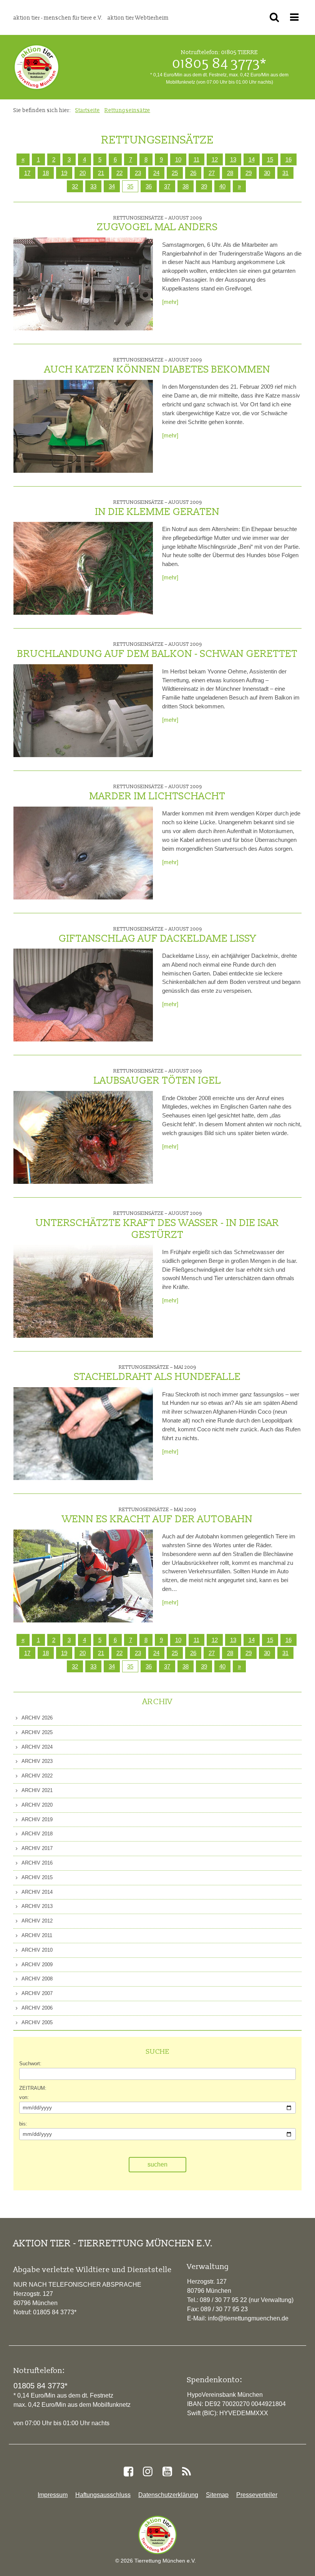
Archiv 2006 (36, 2008)
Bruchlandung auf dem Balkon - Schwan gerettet (157, 650)
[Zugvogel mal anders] (83, 284)
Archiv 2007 (36, 1993)
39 (204, 186)
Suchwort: (30, 2064)
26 (193, 1653)
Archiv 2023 (36, 1761)
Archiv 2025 (36, 1732)
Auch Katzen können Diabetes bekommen (157, 366)
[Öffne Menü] (296, 17)
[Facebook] (128, 2472)
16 (288, 1640)
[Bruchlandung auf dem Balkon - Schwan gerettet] (83, 711)
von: (24, 2097)
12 (215, 1640)
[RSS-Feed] (186, 2472)
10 (178, 1640)
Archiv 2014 (36, 1892)
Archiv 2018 (36, 1834)
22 (119, 1653)
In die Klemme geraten (157, 508)
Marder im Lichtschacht (157, 793)
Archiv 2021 (36, 1790)
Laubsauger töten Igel (157, 1077)
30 (267, 1653)
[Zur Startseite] (157, 2535)
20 (83, 1653)
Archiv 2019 (36, 1819)
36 (149, 186)
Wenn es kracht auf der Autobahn (157, 1516)
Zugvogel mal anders (157, 224)
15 (270, 1640)
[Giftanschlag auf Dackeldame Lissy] (83, 995)
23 (138, 1653)
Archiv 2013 (36, 1906)
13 (233, 1640)
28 (230, 1653)
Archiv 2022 (36, 1776)
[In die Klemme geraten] (83, 568)
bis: (23, 2124)
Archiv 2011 (36, 1935)
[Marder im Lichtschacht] (83, 853)
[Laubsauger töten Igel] (83, 1137)
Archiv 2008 (36, 1979)
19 (64, 1653)
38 (186, 186)
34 (112, 186)
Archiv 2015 (36, 1877)
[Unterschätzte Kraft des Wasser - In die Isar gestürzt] (83, 1291)
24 (156, 1653)
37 (167, 186)
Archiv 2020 (36, 1805)
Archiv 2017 (36, 1848)
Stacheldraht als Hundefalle (157, 1373)
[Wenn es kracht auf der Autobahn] (83, 1576)
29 (249, 1653)
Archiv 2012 (36, 1921)
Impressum (53, 2495)
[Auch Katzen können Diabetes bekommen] (83, 426)
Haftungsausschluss (103, 2495)
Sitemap (217, 2495)
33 (93, 186)
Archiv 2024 (36, 1747)
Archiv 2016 (36, 1863)
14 (252, 1640)
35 (130, 186)
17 (27, 1653)
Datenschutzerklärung (168, 2495)
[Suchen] (276, 17)
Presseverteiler (257, 2495)
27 (212, 1653)
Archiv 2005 (36, 2022)
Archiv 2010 (36, 1950)
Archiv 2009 (36, 1965)
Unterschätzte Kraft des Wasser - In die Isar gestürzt (157, 1225)
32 (75, 186)
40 (222, 186)
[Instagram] (148, 2472)
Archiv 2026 (36, 1718)
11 (196, 1640)
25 (175, 1653)
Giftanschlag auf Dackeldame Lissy (157, 935)
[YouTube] (167, 2472)
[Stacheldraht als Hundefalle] (83, 1434)
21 (101, 1653)
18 (46, 1653)
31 (285, 1653)
